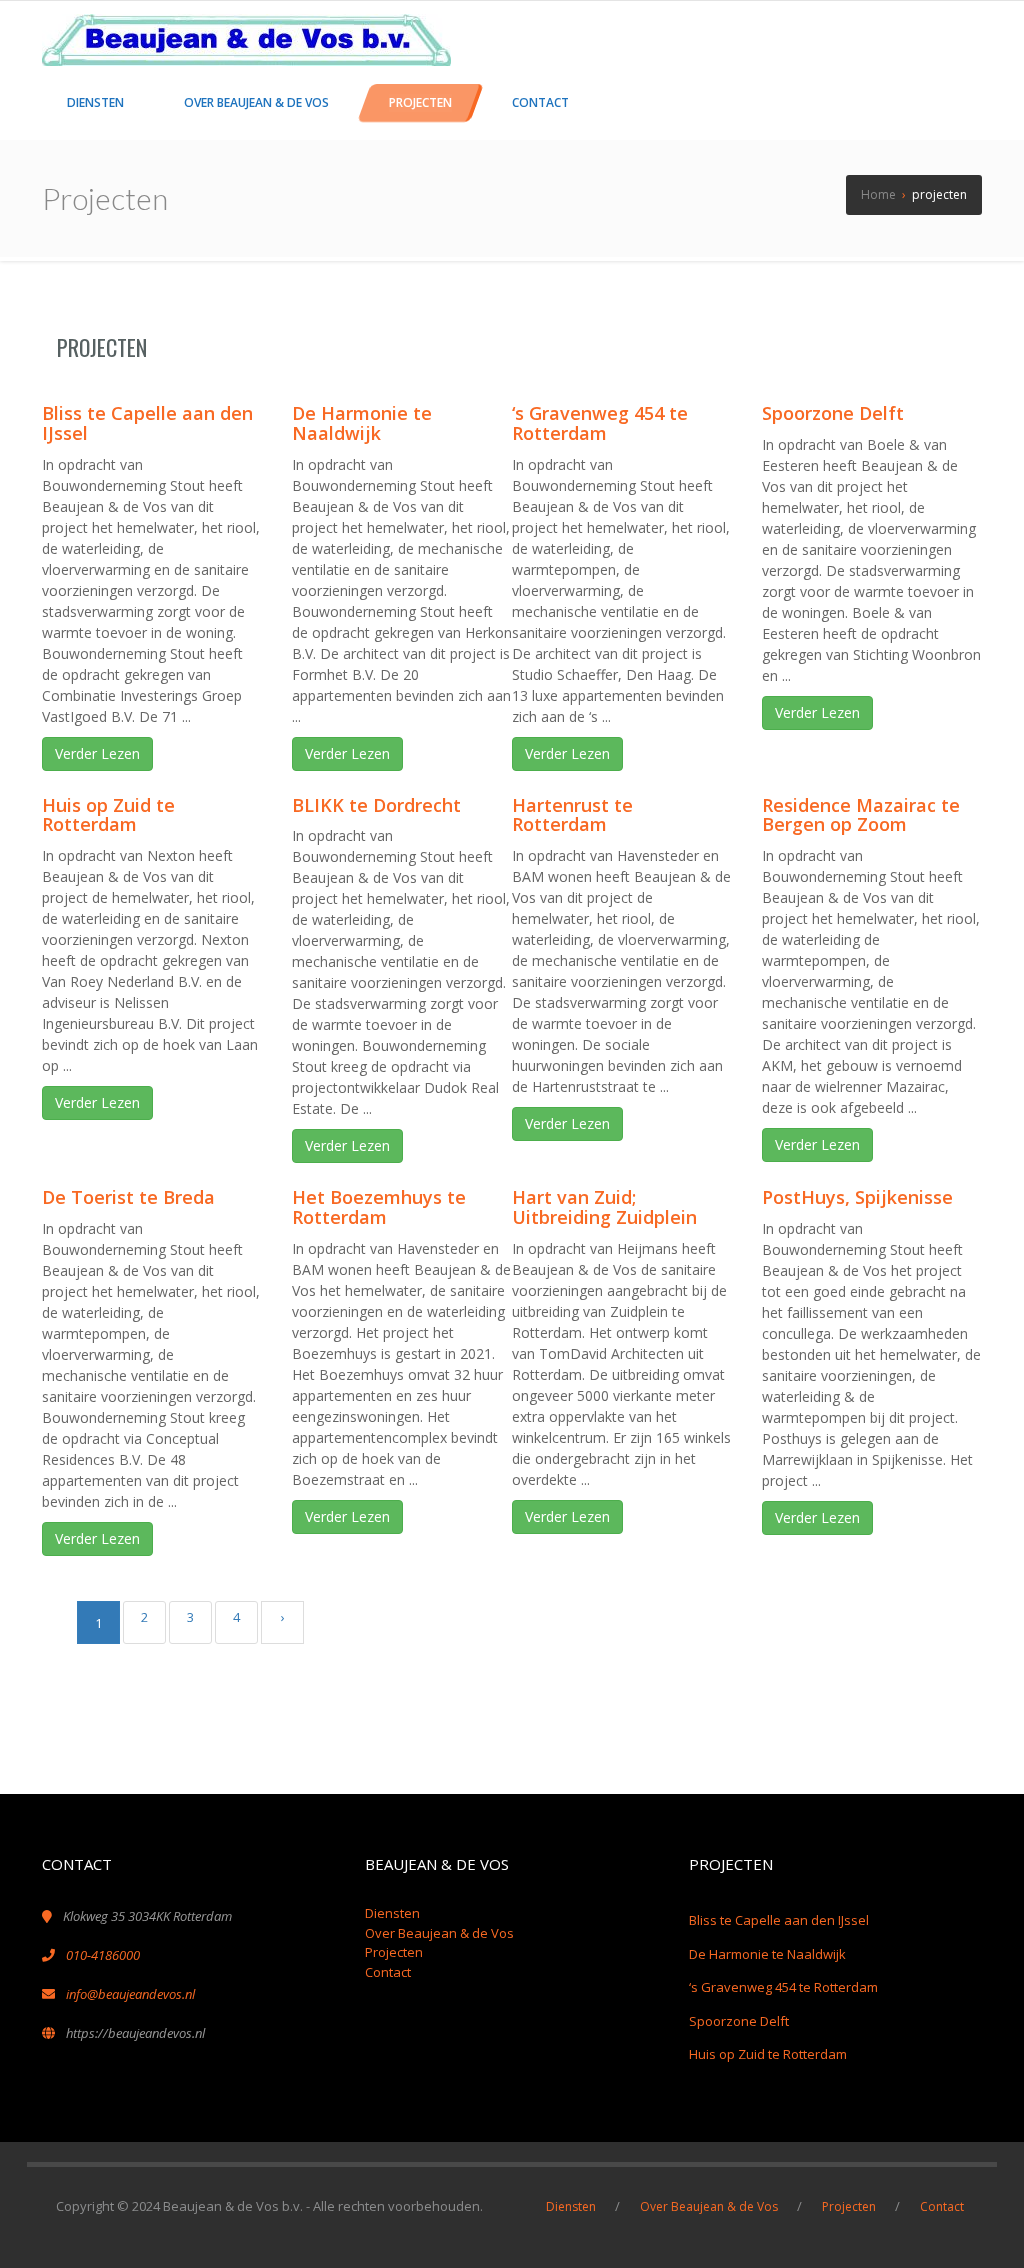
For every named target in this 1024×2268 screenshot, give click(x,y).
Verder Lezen (97, 753)
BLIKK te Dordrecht (376, 805)
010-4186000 (103, 1955)
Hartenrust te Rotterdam (572, 815)
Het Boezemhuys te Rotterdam (379, 1207)
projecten (102, 347)
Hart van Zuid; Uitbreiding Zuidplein (604, 1207)
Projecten (394, 1952)
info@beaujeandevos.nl (130, 1994)
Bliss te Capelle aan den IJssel (147, 423)
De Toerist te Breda (128, 1197)
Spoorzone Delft (833, 413)
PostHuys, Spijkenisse (857, 1197)
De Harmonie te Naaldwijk (362, 423)
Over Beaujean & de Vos (439, 1933)
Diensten (392, 1913)
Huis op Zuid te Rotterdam (108, 815)
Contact (388, 1972)
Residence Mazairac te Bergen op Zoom (861, 815)
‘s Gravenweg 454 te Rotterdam (600, 423)
